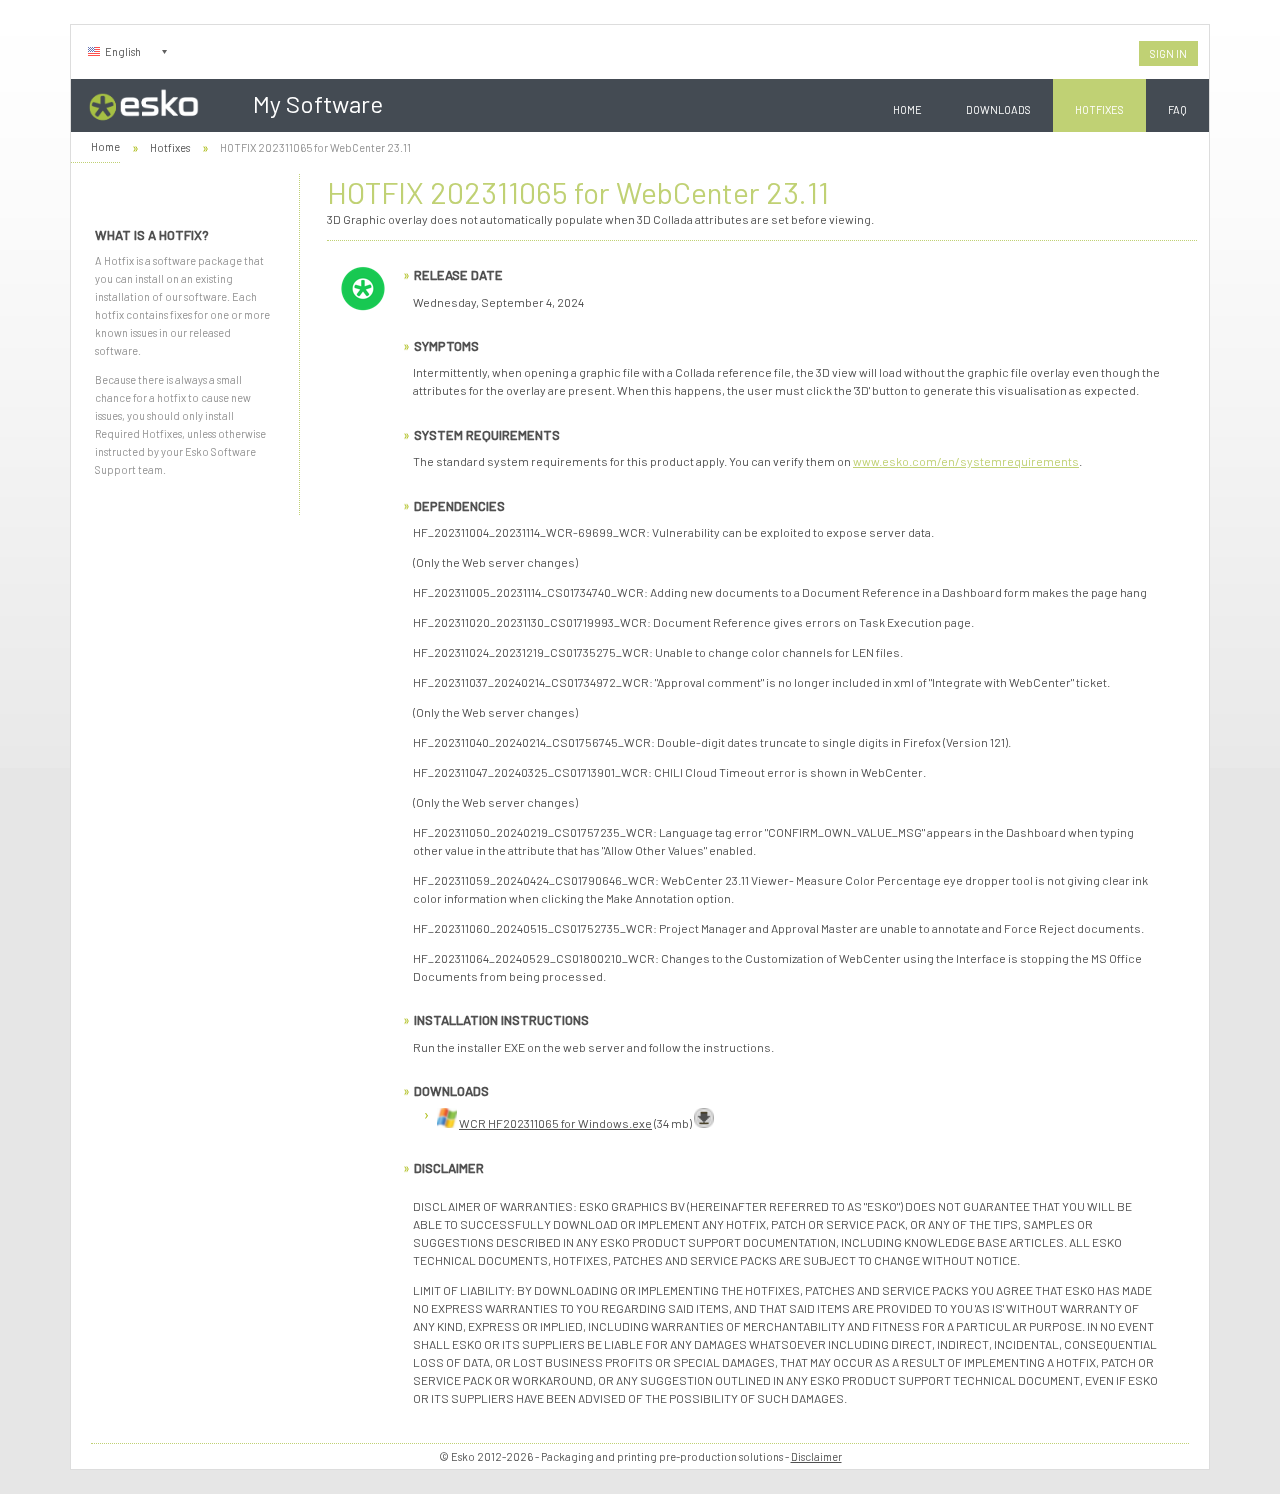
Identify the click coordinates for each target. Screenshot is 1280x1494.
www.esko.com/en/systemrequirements (966, 461)
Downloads (998, 109)
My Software (318, 103)
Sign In (1168, 53)
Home (907, 109)
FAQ (1177, 109)
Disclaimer (816, 1456)
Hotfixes (1099, 109)
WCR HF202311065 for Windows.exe (555, 1123)
